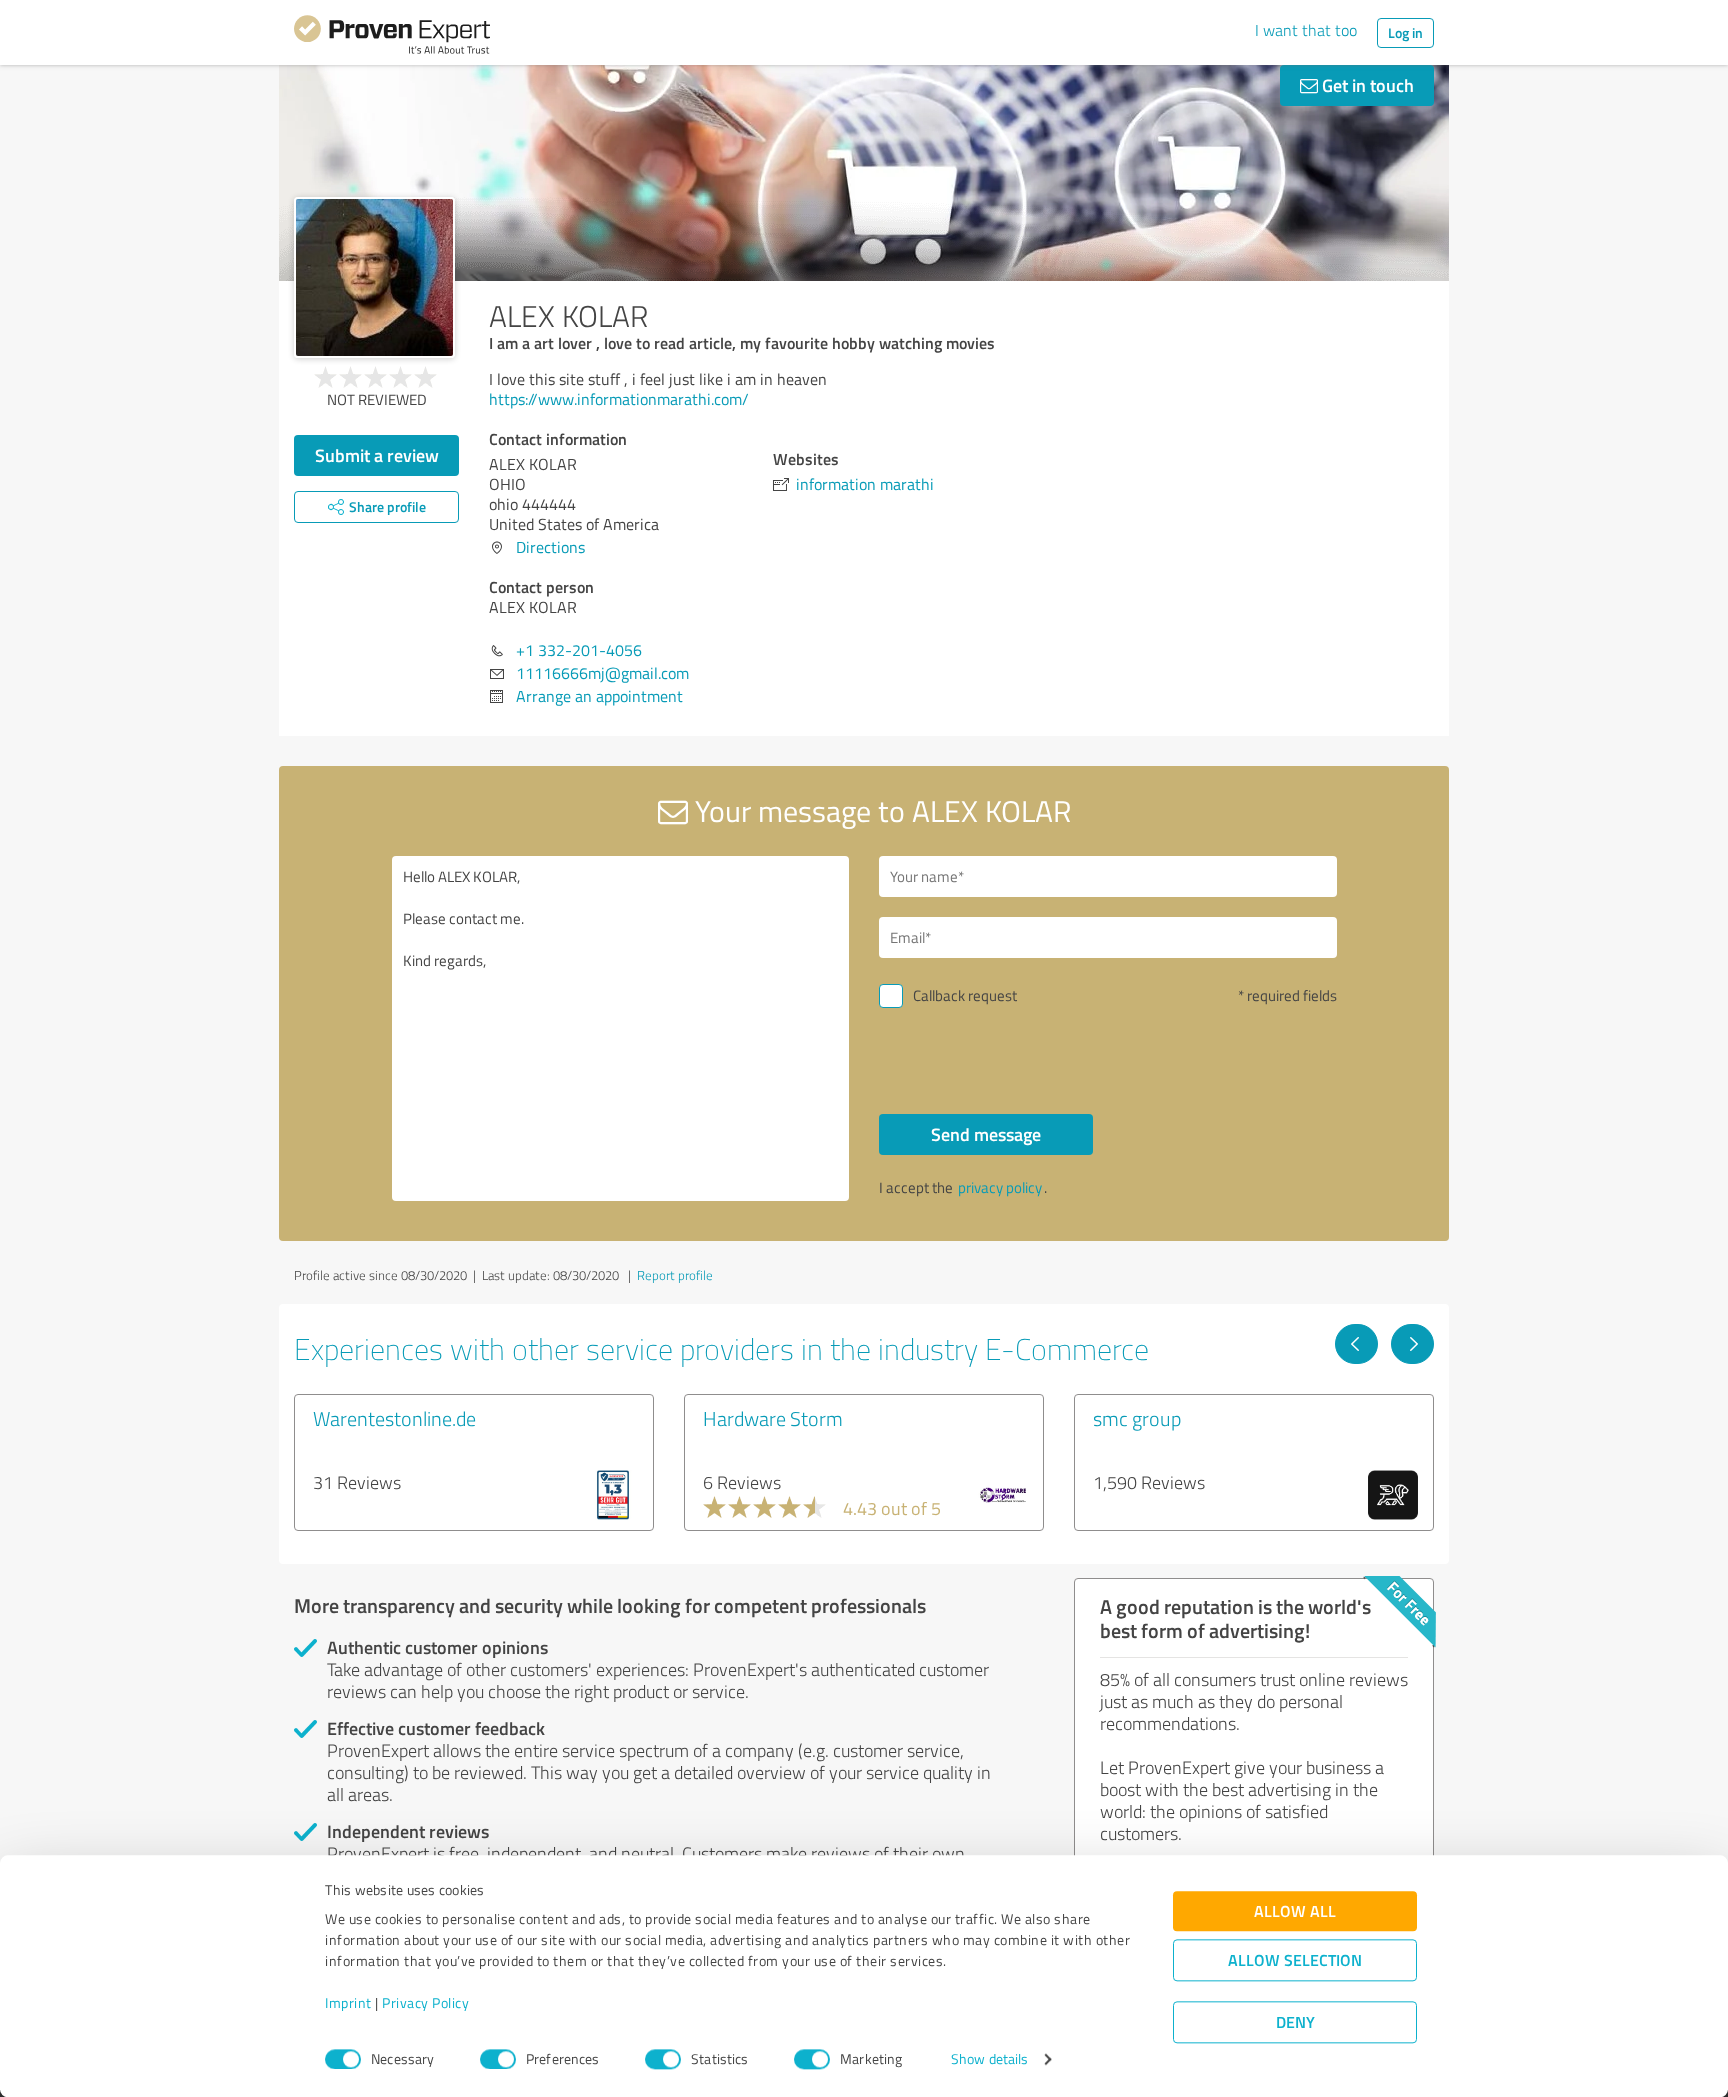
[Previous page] (1356, 1344)
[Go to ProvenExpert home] (392, 38)
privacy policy (1000, 1187)
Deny (1295, 2022)
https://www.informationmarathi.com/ (619, 399)
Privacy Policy (425, 2003)
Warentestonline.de (394, 1418)
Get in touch (1366, 85)
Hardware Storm (773, 1418)
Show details (989, 2059)
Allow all (1295, 1911)
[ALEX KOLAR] (374, 277)
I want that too (1306, 30)
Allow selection (1295, 1960)
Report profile (675, 1275)
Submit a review (377, 455)
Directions (550, 547)
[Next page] (1412, 1344)
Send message (986, 1134)
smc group (1137, 1418)
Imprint (348, 2003)
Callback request (965, 995)
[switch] (498, 2059)
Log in (1405, 32)
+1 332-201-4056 (579, 650)
